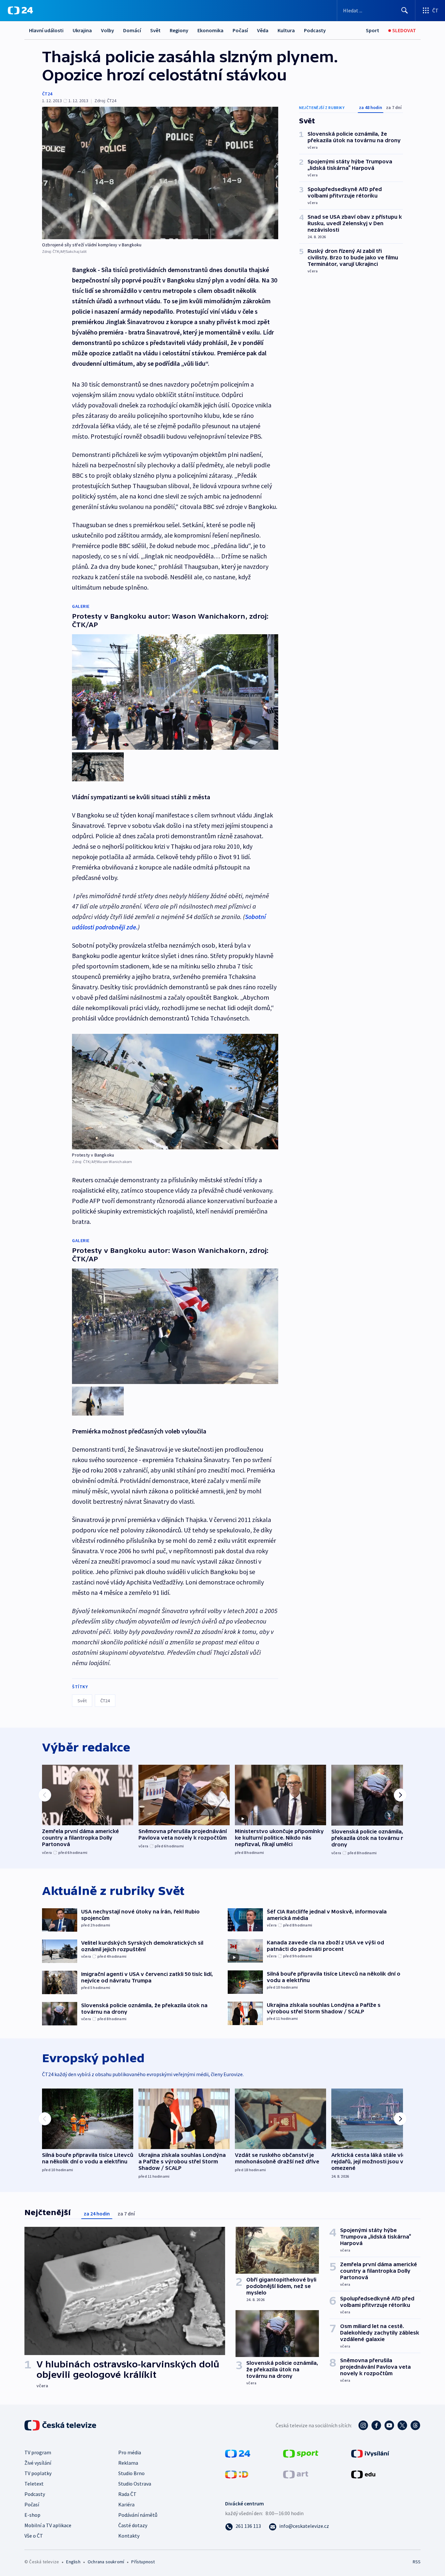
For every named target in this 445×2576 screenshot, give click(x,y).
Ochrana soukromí (106, 2562)
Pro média (130, 2452)
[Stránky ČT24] (238, 2453)
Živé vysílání (38, 2463)
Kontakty (129, 2536)
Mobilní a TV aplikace (48, 2525)
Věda (263, 30)
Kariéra (126, 2504)
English (73, 2562)
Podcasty (315, 30)
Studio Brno (131, 2473)
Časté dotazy (133, 2525)
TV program (38, 2452)
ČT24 (47, 94)
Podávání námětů (138, 2515)
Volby (108, 30)
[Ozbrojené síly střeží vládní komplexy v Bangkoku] (160, 173)
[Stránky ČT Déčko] (237, 2473)
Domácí (132, 30)
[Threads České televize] (415, 2425)
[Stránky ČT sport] (301, 2453)
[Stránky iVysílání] (370, 2453)
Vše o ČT (34, 2536)
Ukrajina (82, 30)
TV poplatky (38, 2473)
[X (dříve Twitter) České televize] (402, 2425)
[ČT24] (20, 10)
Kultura (286, 30)
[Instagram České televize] (363, 2425)
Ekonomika (210, 30)
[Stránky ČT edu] (363, 2473)
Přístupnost (143, 2562)
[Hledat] (405, 10)
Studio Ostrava (135, 2484)
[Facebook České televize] (376, 2425)
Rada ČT (127, 2494)
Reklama (128, 2463)
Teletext (34, 2484)
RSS (417, 2562)
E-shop (32, 2515)
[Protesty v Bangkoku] (175, 1092)
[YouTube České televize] (389, 2425)
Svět (155, 30)
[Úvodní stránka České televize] (61, 2425)
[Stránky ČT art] (296, 2473)
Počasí (240, 30)
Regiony (179, 30)
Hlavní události (46, 30)
